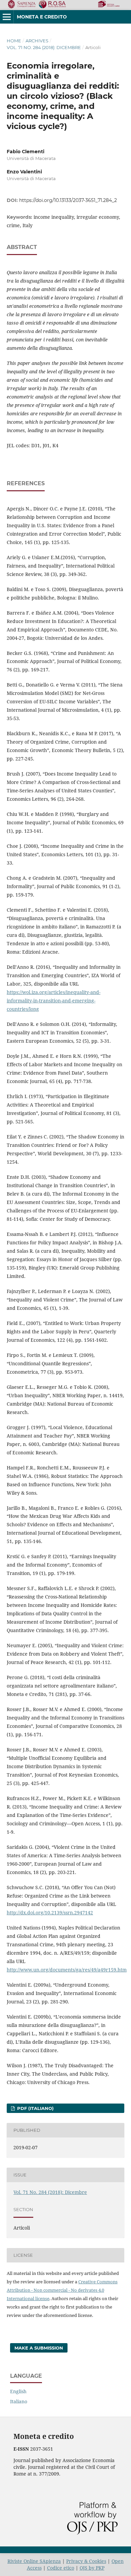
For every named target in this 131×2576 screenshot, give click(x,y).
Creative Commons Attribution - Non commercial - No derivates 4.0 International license (62, 2290)
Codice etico (61, 2568)
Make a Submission (39, 2348)
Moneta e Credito (42, 17)
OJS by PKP (92, 2568)
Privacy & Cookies (86, 2561)
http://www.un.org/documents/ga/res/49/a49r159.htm (67, 1970)
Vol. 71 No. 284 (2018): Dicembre (44, 47)
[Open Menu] (7, 17)
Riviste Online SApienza (34, 2561)
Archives (37, 41)
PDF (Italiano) (35, 2108)
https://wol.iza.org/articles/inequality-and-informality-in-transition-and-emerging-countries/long (54, 1001)
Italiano (19, 2401)
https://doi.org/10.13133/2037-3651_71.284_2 (68, 200)
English (18, 2391)
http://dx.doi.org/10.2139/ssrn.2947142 (50, 1913)
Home (14, 41)
